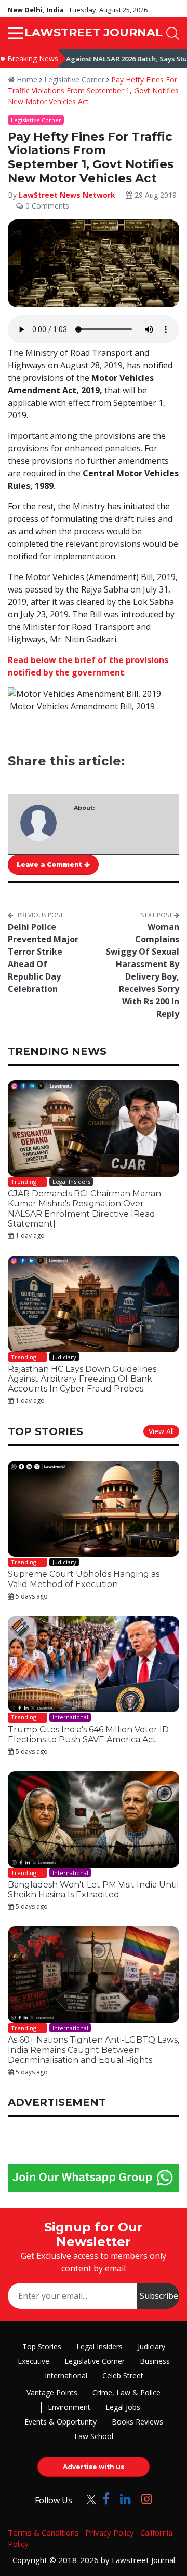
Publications (54, 1398)
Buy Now (133, 1398)
